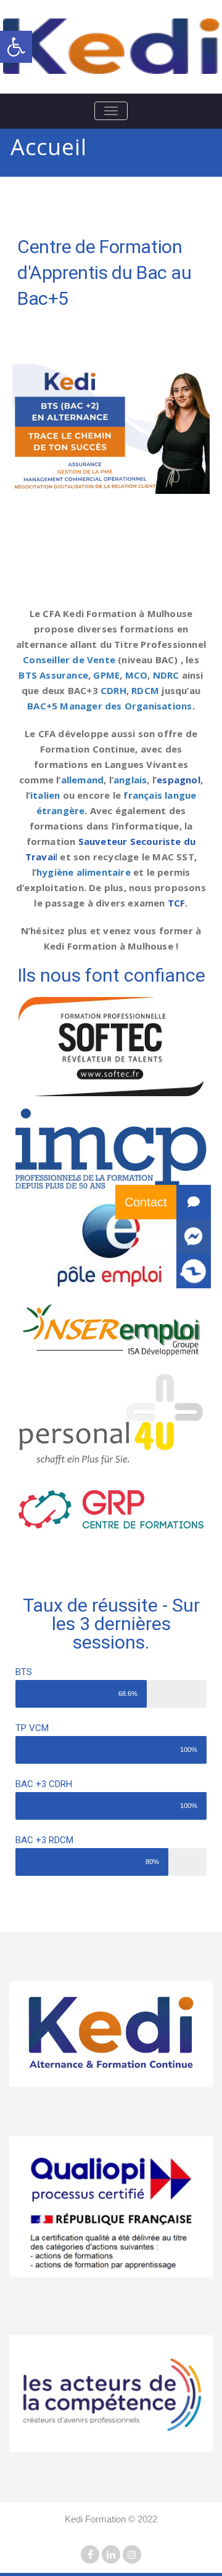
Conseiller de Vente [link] (69, 660)
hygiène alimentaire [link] (84, 872)
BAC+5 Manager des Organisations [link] (109, 706)
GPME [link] (106, 675)
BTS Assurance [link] (53, 675)
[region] (111, 429)
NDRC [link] (166, 675)
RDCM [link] (145, 690)
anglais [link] (130, 780)
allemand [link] (83, 780)
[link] (16, 47)
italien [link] (45, 795)
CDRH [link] (113, 690)
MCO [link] (137, 675)
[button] (194, 1271)
